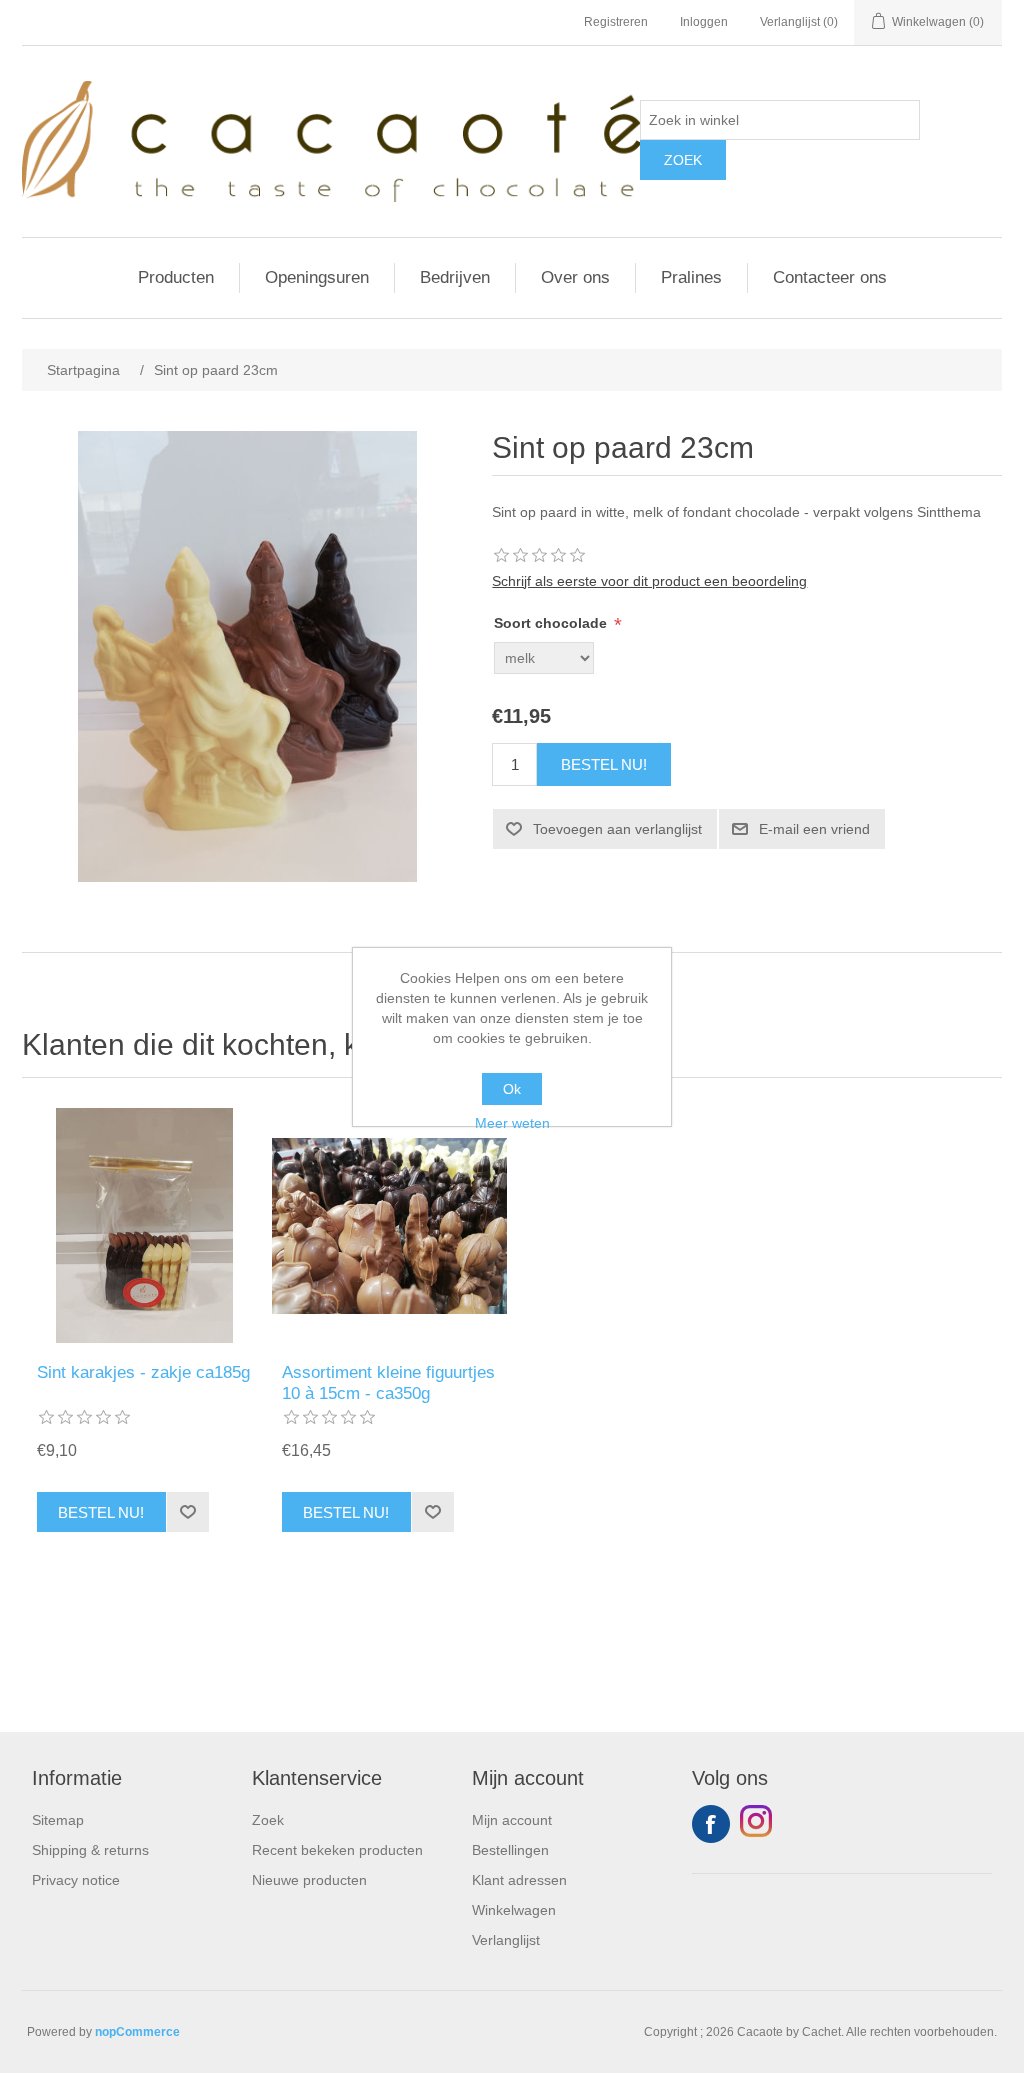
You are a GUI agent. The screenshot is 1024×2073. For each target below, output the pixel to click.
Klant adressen (519, 1880)
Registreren (616, 22)
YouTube (759, 1824)
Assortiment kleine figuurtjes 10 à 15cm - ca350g (388, 1382)
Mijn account (512, 1820)
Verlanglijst (506, 1940)
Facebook (711, 1824)
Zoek (268, 1820)
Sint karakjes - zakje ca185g (143, 1372)
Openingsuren (317, 277)
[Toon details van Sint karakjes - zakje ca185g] (144, 1225)
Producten (176, 277)
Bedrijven (455, 277)
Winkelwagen (514, 1910)
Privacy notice (76, 1880)
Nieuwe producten (309, 1880)
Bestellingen (510, 1850)
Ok (512, 1089)
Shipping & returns (90, 1850)
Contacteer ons (830, 277)
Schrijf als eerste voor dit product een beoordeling (649, 581)
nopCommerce (137, 2032)
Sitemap (58, 1820)
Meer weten (512, 1123)
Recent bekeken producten (337, 1850)
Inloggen (704, 22)
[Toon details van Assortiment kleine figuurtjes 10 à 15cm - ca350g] (389, 1225)
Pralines (691, 277)
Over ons (575, 277)
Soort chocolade (552, 623)
